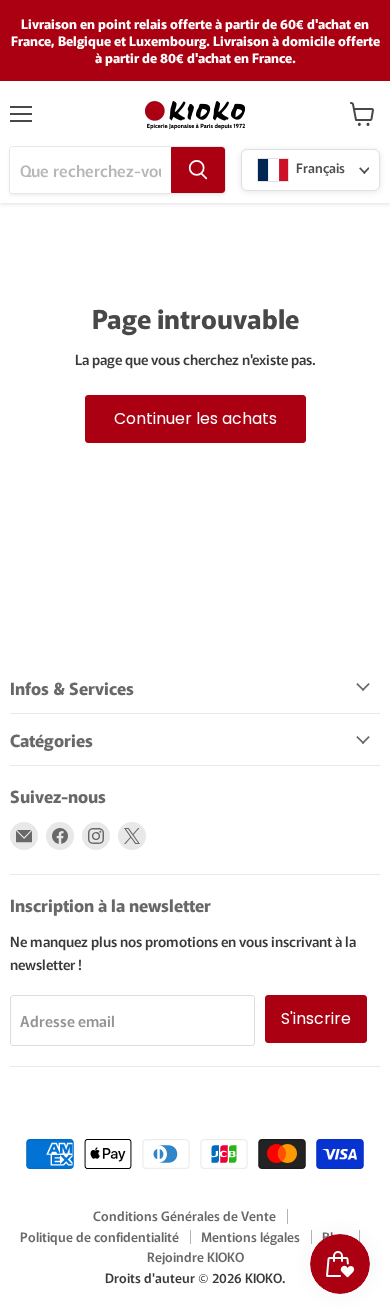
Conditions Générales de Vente (184, 1215)
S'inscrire (316, 1018)
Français (319, 168)
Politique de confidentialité (99, 1236)
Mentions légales (250, 1236)
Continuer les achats (195, 418)
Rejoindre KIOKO (195, 1256)
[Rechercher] (198, 170)
